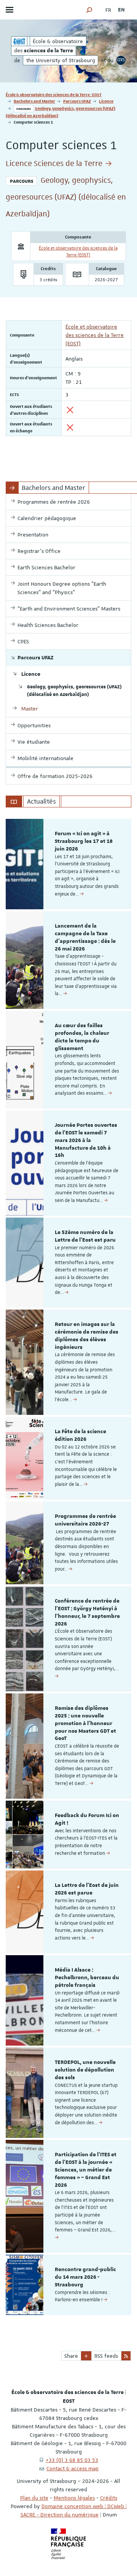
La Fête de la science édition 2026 (80, 1435)
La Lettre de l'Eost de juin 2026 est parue (87, 1889)
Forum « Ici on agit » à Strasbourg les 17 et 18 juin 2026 (84, 841)
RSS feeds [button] (106, 2356)
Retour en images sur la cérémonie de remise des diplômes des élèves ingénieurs (87, 1336)
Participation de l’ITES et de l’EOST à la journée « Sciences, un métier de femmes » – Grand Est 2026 (86, 2170)
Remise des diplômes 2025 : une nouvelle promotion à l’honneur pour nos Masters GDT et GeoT (85, 1723)
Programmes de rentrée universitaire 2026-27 (85, 1520)
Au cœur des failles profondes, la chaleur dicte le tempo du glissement (82, 1037)
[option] (68, 864)
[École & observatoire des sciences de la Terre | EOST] (19, 41)
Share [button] (71, 2356)
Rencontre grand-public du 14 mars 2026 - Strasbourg (85, 2277)
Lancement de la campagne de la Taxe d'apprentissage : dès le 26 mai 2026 (85, 937)
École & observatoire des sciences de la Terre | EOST (54, 94)
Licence (106, 101)
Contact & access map (72, 2468)
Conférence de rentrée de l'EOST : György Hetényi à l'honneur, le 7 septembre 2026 (87, 1612)
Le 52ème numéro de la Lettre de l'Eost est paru (85, 1236)
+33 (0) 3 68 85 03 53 (72, 2460)
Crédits (109, 2498)
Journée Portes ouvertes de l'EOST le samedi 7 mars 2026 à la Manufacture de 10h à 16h (86, 1140)
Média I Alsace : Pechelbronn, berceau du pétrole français (87, 1978)
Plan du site (34, 2498)
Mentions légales (74, 2498)
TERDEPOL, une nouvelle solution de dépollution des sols (85, 2070)
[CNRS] (121, 60)
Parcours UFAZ (77, 101)
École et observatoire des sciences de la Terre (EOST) (95, 335)
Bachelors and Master (34, 101)
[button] (89, 10)
